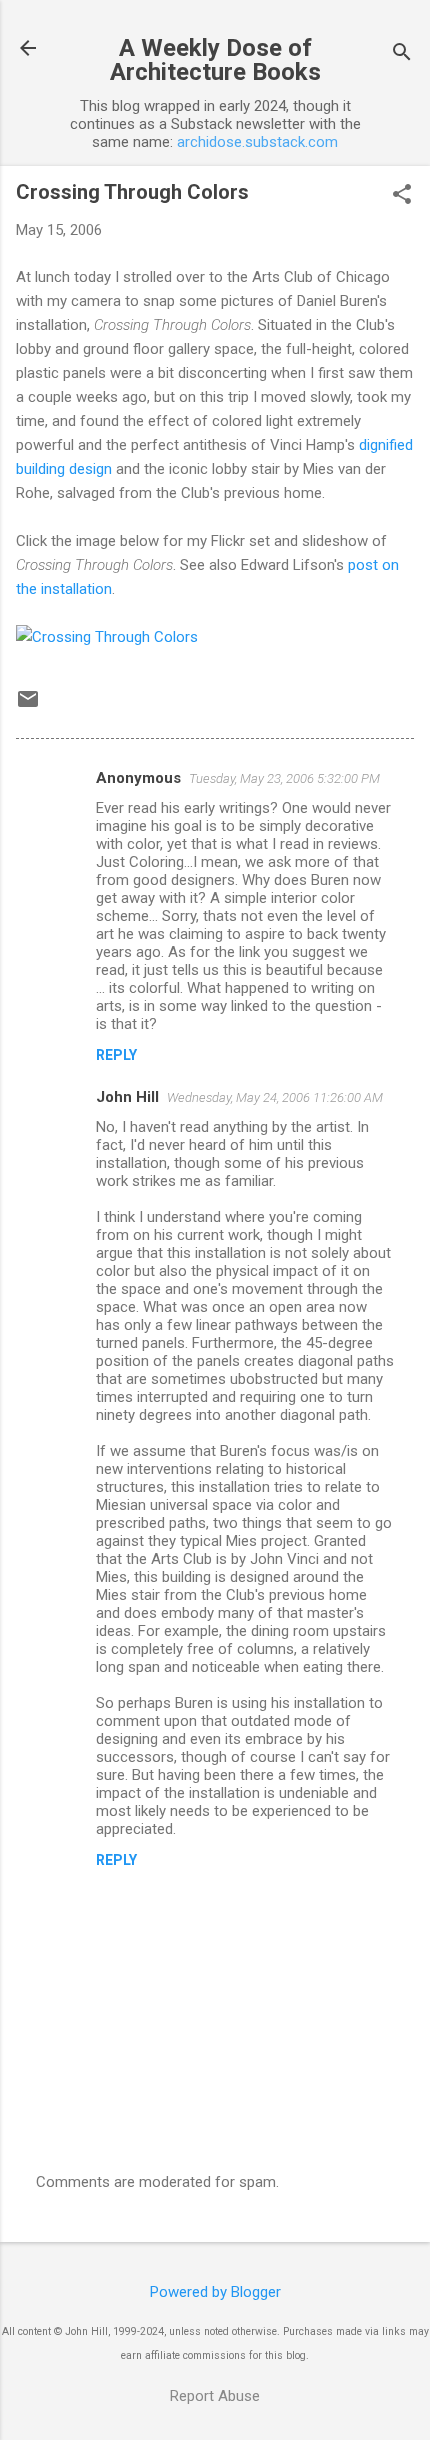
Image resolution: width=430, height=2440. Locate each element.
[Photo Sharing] (107, 637)
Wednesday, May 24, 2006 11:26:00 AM (275, 1097)
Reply (116, 1055)
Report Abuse (215, 2396)
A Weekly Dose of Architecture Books (215, 60)
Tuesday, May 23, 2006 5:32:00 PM (284, 778)
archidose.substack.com (257, 142)
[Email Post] (28, 706)
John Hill (127, 1097)
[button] (402, 196)
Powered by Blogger (215, 2292)
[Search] (402, 54)
